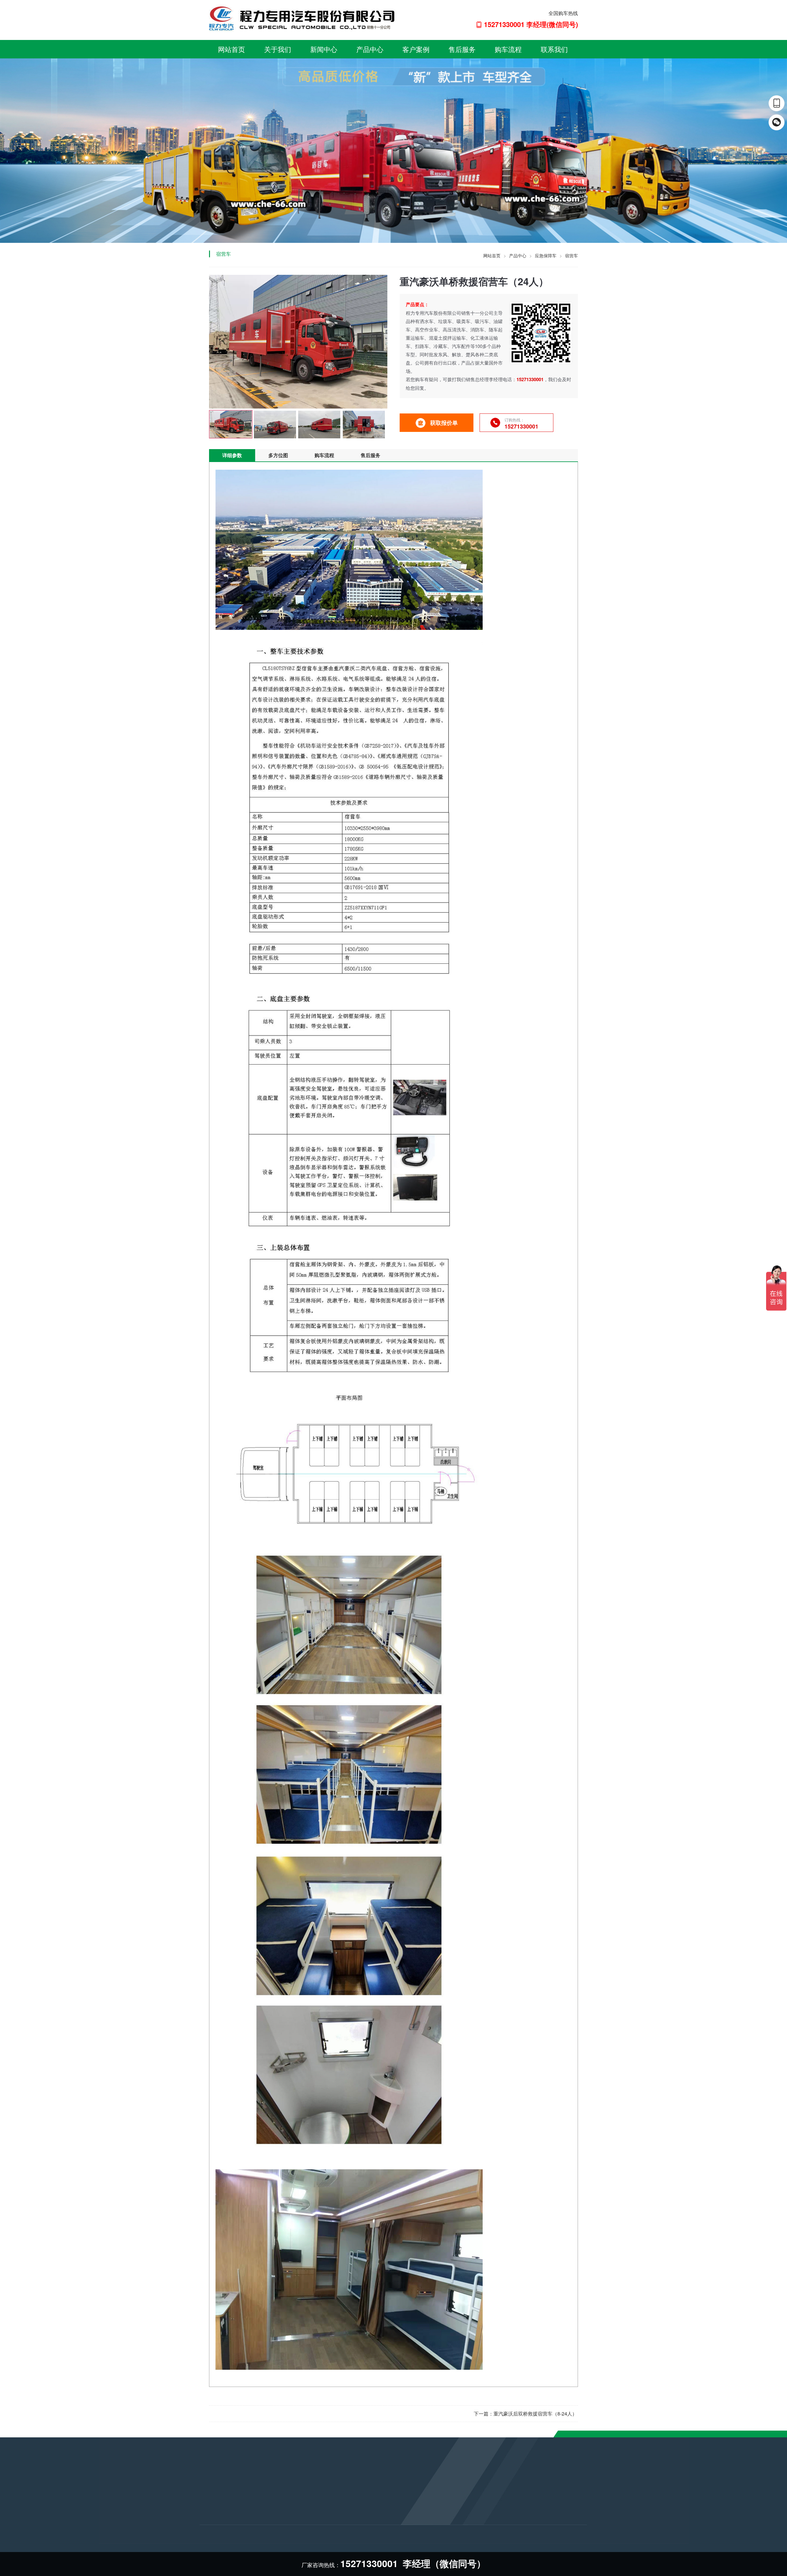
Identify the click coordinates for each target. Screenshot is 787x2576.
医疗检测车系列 (281, 2534)
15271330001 (358, 2512)
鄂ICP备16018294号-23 (373, 2539)
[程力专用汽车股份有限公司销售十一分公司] (303, 18)
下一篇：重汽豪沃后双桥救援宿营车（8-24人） (525, 2414)
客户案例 (416, 49)
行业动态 (208, 2509)
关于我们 (278, 49)
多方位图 (278, 455)
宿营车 (571, 255)
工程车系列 (276, 2542)
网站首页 (231, 49)
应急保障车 (546, 255)
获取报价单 (444, 423)
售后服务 (462, 49)
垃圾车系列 (276, 2500)
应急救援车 (276, 2509)
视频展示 (208, 2525)
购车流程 (508, 49)
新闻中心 (324, 49)
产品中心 (370, 49)
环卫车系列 (276, 2525)
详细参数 (232, 455)
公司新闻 (208, 2500)
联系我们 (554, 49)
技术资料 (208, 2517)
